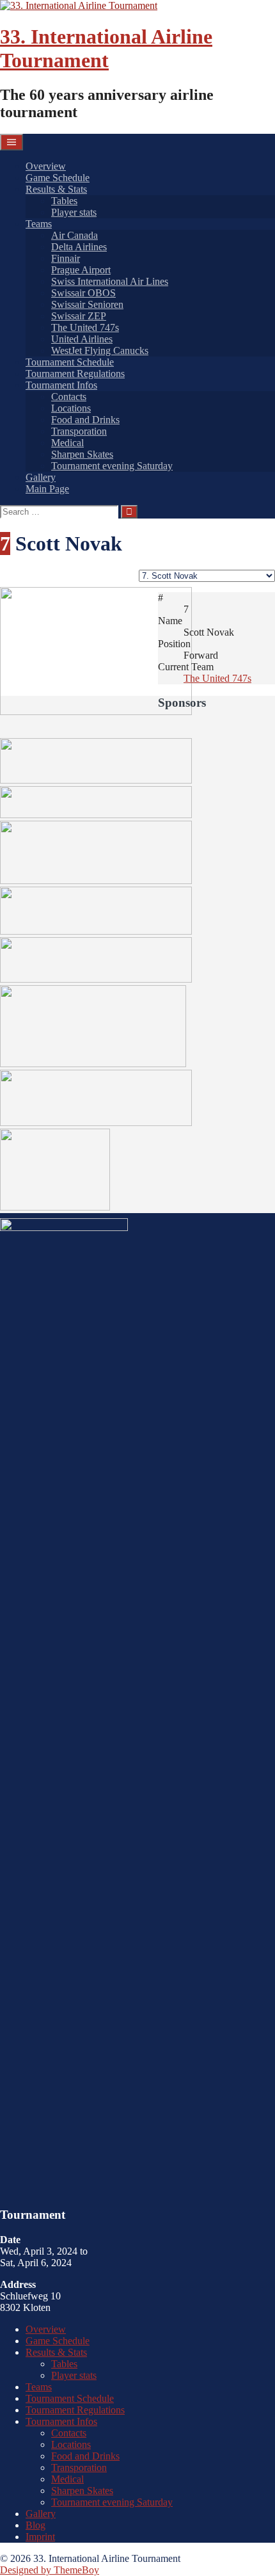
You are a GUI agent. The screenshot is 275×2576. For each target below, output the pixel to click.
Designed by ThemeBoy (50, 2570)
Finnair (66, 258)
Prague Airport (81, 270)
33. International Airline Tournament (106, 48)
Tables (64, 201)
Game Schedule (58, 178)
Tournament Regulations (75, 374)
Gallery (41, 477)
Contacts (69, 397)
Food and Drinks (85, 420)
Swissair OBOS (83, 293)
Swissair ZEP (79, 316)
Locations (71, 408)
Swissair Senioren (87, 304)
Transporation (79, 431)
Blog (35, 2525)
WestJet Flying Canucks (100, 350)
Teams (39, 224)
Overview (46, 166)
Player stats (74, 212)
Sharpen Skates (82, 454)
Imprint (40, 2537)
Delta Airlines (79, 247)
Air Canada (75, 235)
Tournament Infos (61, 385)
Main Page (47, 489)
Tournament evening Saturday (112, 466)
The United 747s (85, 327)
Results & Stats (56, 189)
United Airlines (82, 339)
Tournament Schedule (70, 362)
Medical (67, 443)
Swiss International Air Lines (110, 281)
